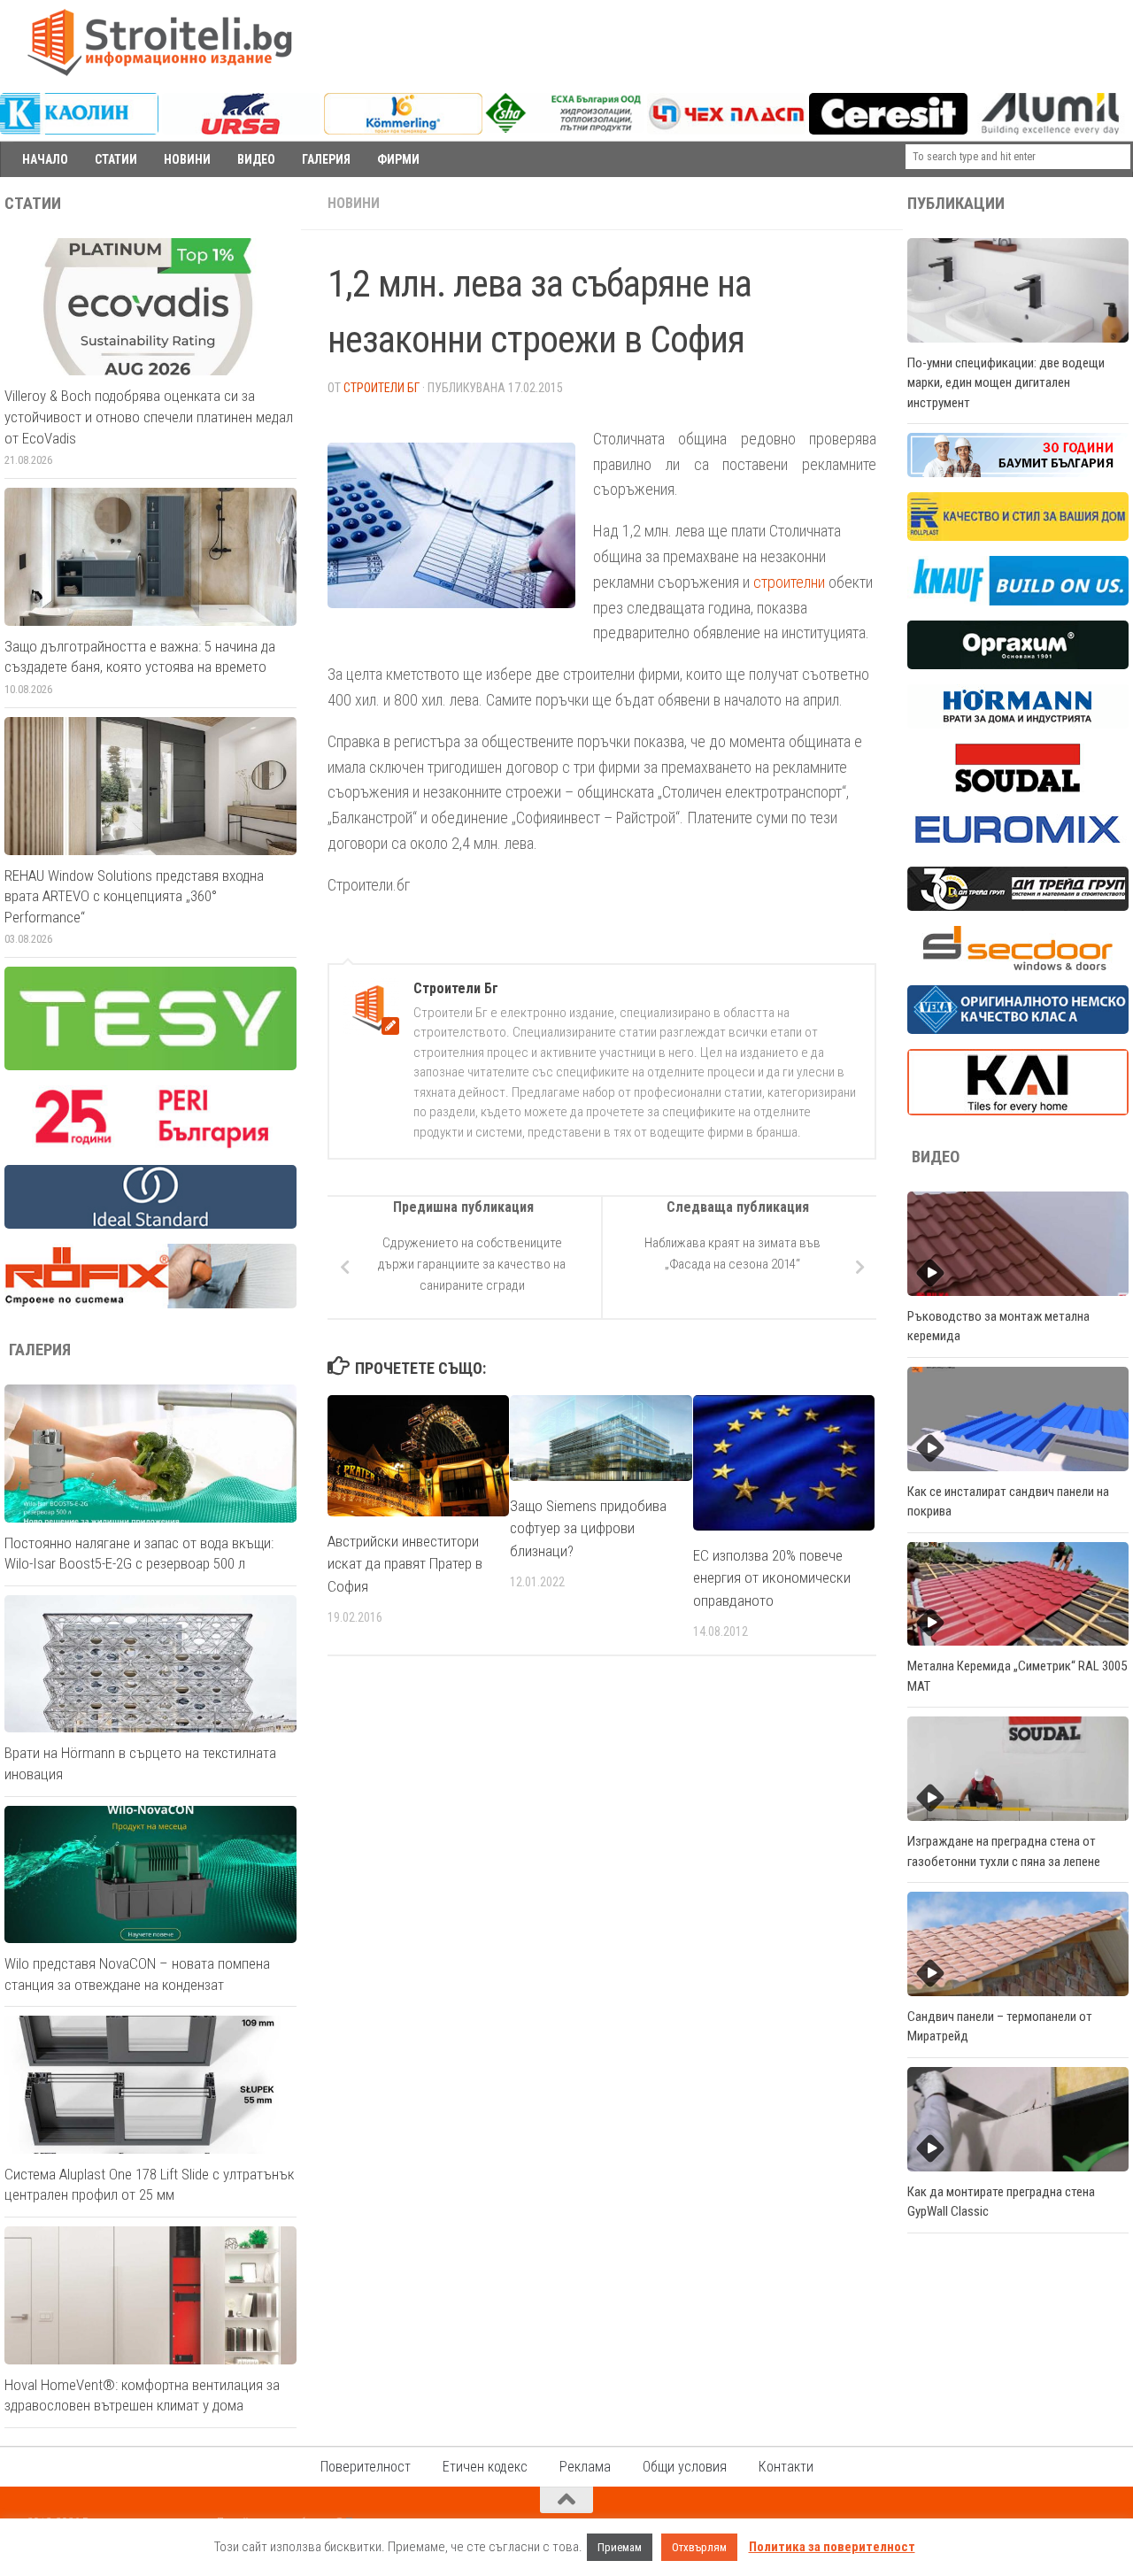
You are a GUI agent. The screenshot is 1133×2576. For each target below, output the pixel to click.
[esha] (564, 128)
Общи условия (685, 2467)
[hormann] (1018, 724)
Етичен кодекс (485, 2467)
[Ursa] (241, 130)
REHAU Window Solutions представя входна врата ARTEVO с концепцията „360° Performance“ (134, 896)
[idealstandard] (150, 1224)
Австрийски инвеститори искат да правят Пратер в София (405, 1564)
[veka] (1018, 1030)
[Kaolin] (79, 130)
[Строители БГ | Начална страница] (159, 42)
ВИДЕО (256, 159)
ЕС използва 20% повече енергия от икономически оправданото (772, 1578)
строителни (789, 582)
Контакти (786, 2467)
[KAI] (1018, 1111)
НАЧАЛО (45, 159)
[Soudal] (1018, 788)
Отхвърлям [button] (699, 2547)
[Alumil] (1050, 130)
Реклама (585, 2467)
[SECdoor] (1018, 966)
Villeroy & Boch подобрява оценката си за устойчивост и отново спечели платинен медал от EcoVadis (149, 416)
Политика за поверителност (832, 2547)
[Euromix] (1018, 847)
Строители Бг (382, 388)
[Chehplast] (726, 130)
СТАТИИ (116, 159)
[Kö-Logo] (403, 130)
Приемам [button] (620, 2547)
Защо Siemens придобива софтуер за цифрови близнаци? (588, 1528)
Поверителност (366, 2467)
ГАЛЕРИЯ (326, 159)
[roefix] (150, 1304)
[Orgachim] (1018, 665)
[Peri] (150, 1145)
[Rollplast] (1018, 536)
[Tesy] (150, 1066)
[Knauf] (1018, 601)
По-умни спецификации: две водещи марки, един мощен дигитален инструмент (1006, 383)
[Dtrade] (1018, 906)
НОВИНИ (187, 159)
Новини (354, 203)
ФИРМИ (398, 159)
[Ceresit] (888, 130)
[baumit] (1018, 473)
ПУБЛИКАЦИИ (956, 204)
